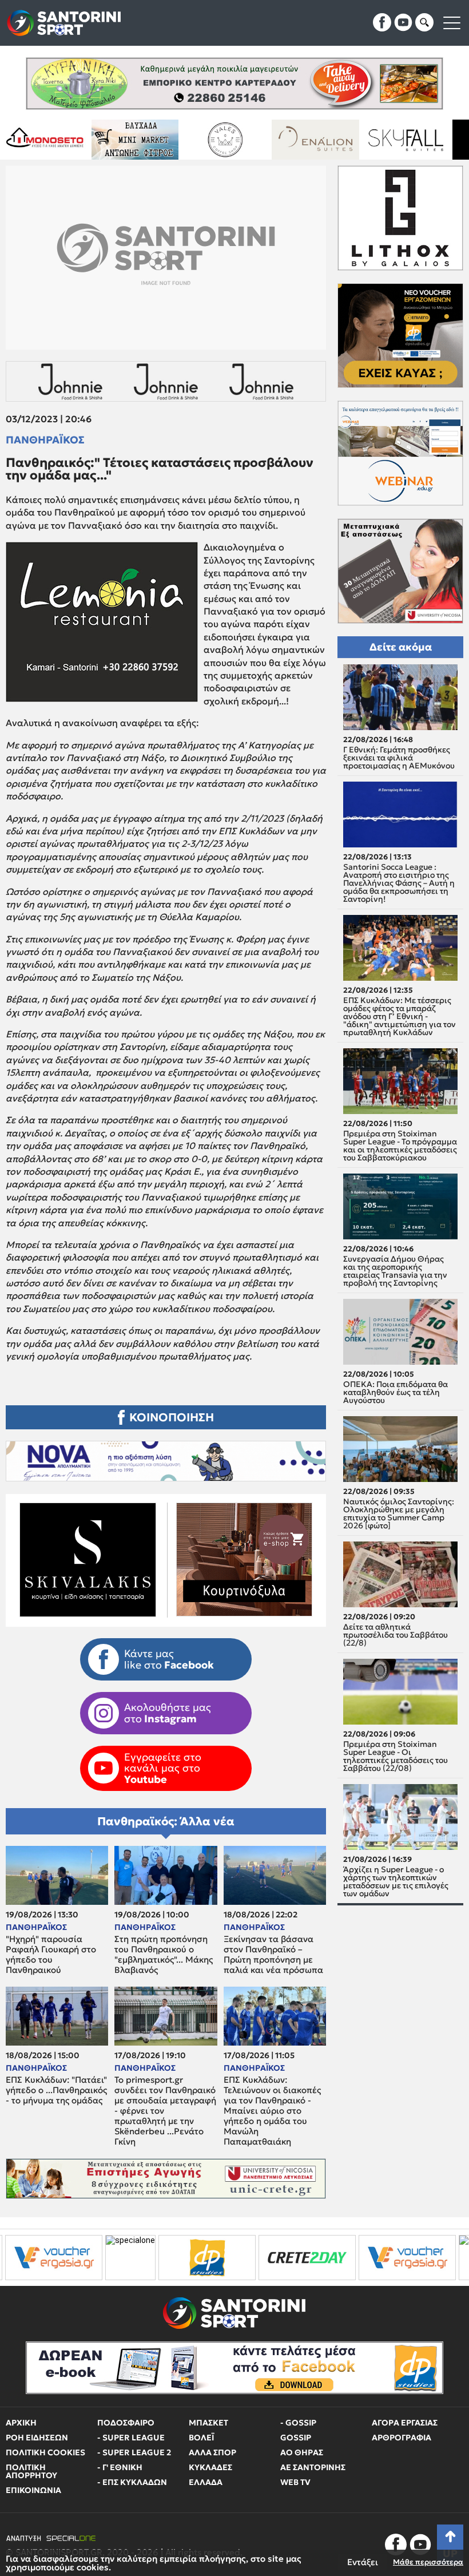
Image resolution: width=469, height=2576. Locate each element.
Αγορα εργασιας (405, 2423)
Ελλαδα (206, 2482)
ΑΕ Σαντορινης (313, 2467)
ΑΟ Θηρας (302, 2452)
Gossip (296, 2438)
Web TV (295, 2482)
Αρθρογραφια (402, 2438)
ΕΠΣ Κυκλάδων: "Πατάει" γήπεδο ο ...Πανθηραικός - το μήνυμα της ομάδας (56, 2090)
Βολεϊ (201, 2438)
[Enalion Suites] (204, 140)
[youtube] (403, 22)
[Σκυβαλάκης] (384, 140)
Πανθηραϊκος (45, 440)
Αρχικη (21, 2423)
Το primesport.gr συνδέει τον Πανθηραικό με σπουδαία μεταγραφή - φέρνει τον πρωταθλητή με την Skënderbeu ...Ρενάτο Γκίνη (165, 2111)
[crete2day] (202, 2258)
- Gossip (298, 2423)
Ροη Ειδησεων (37, 2438)
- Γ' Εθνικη (120, 2467)
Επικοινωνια (33, 2490)
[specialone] (25, 2258)
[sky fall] (294, 140)
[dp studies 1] (102, 2258)
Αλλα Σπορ (212, 2452)
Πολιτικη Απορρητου (31, 2471)
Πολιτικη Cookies (45, 2452)
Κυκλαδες (210, 2467)
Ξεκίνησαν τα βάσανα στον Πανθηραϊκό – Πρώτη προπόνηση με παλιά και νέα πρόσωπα (273, 1955)
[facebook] (382, 22)
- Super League (131, 2438)
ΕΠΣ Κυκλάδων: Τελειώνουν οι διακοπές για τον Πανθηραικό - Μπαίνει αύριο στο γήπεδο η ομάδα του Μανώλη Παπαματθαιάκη (272, 2111)
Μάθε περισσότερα (428, 2562)
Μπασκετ (208, 2423)
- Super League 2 (134, 2452)
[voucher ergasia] (302, 2258)
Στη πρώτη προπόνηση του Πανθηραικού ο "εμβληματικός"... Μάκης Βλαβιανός (164, 1955)
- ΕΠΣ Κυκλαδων (132, 2482)
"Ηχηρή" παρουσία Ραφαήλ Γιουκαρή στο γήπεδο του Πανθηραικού (51, 1955)
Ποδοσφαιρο (126, 2423)
